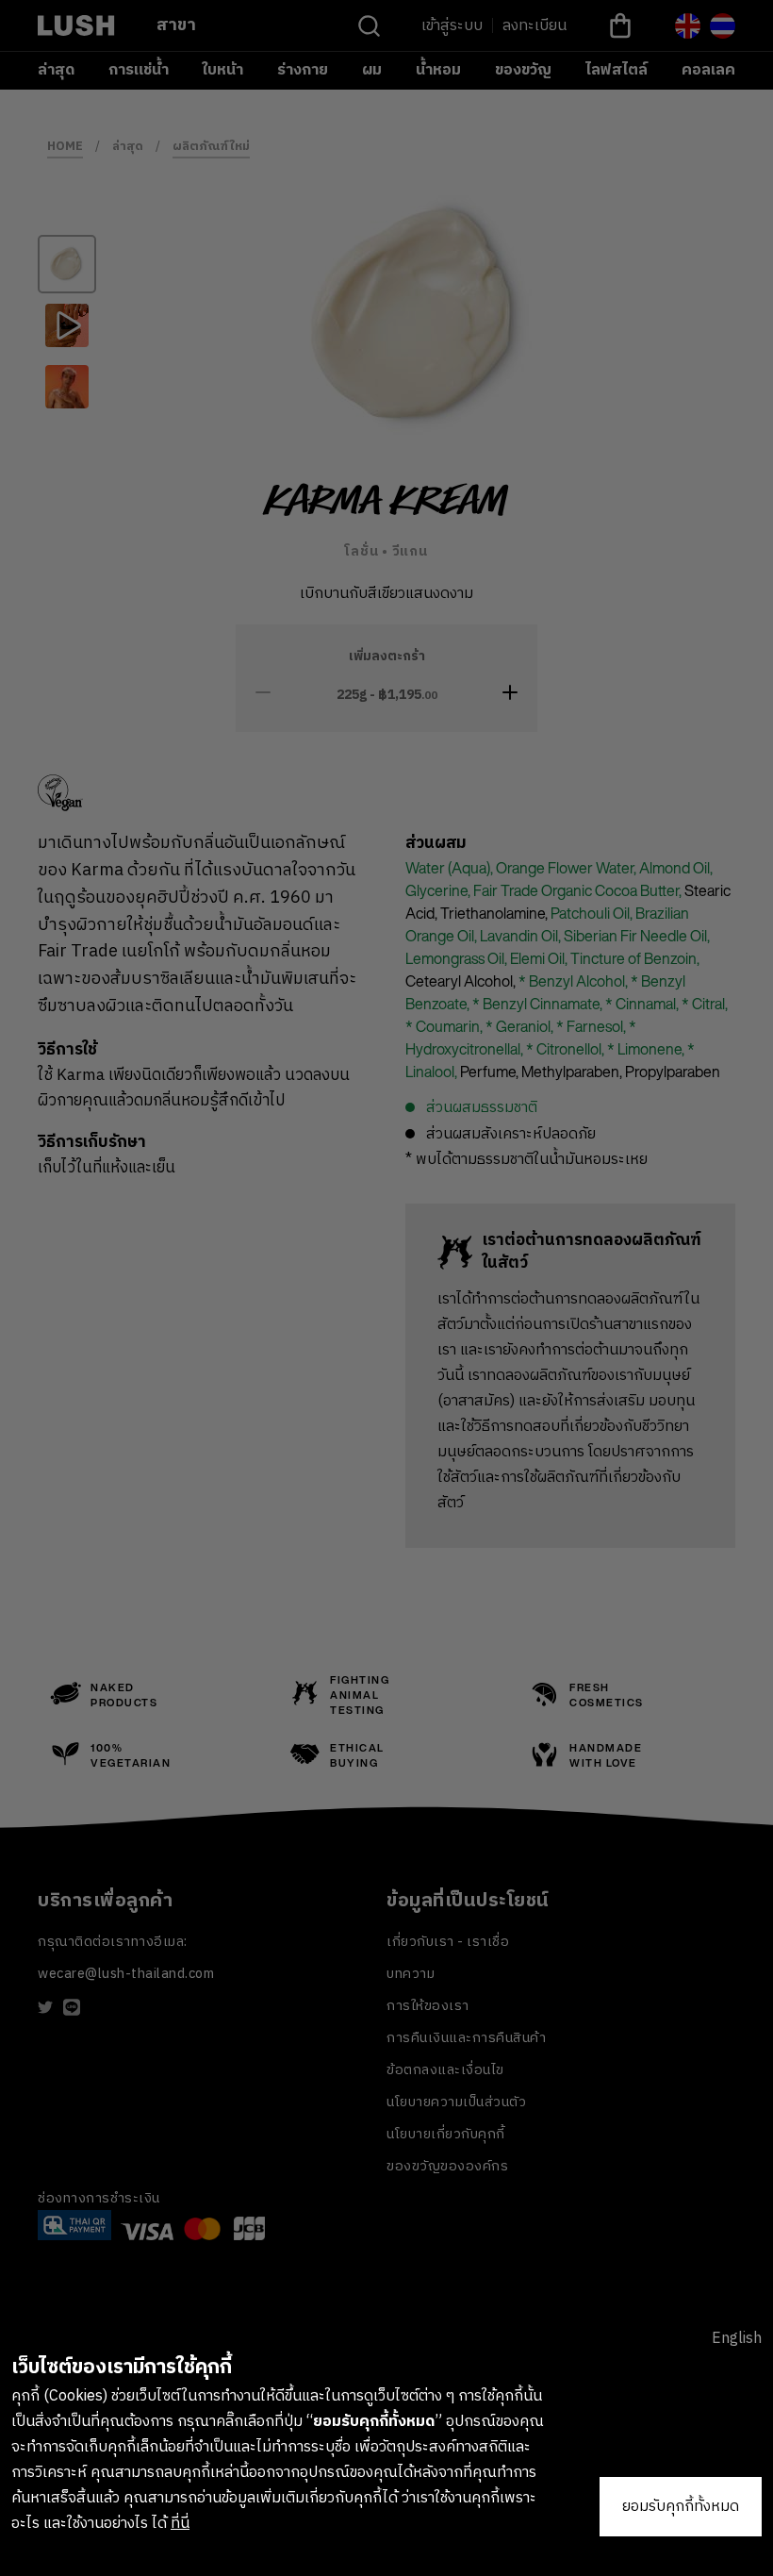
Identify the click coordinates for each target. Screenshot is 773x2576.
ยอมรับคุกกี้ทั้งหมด (681, 2507)
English (737, 2339)
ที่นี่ (180, 2524)
